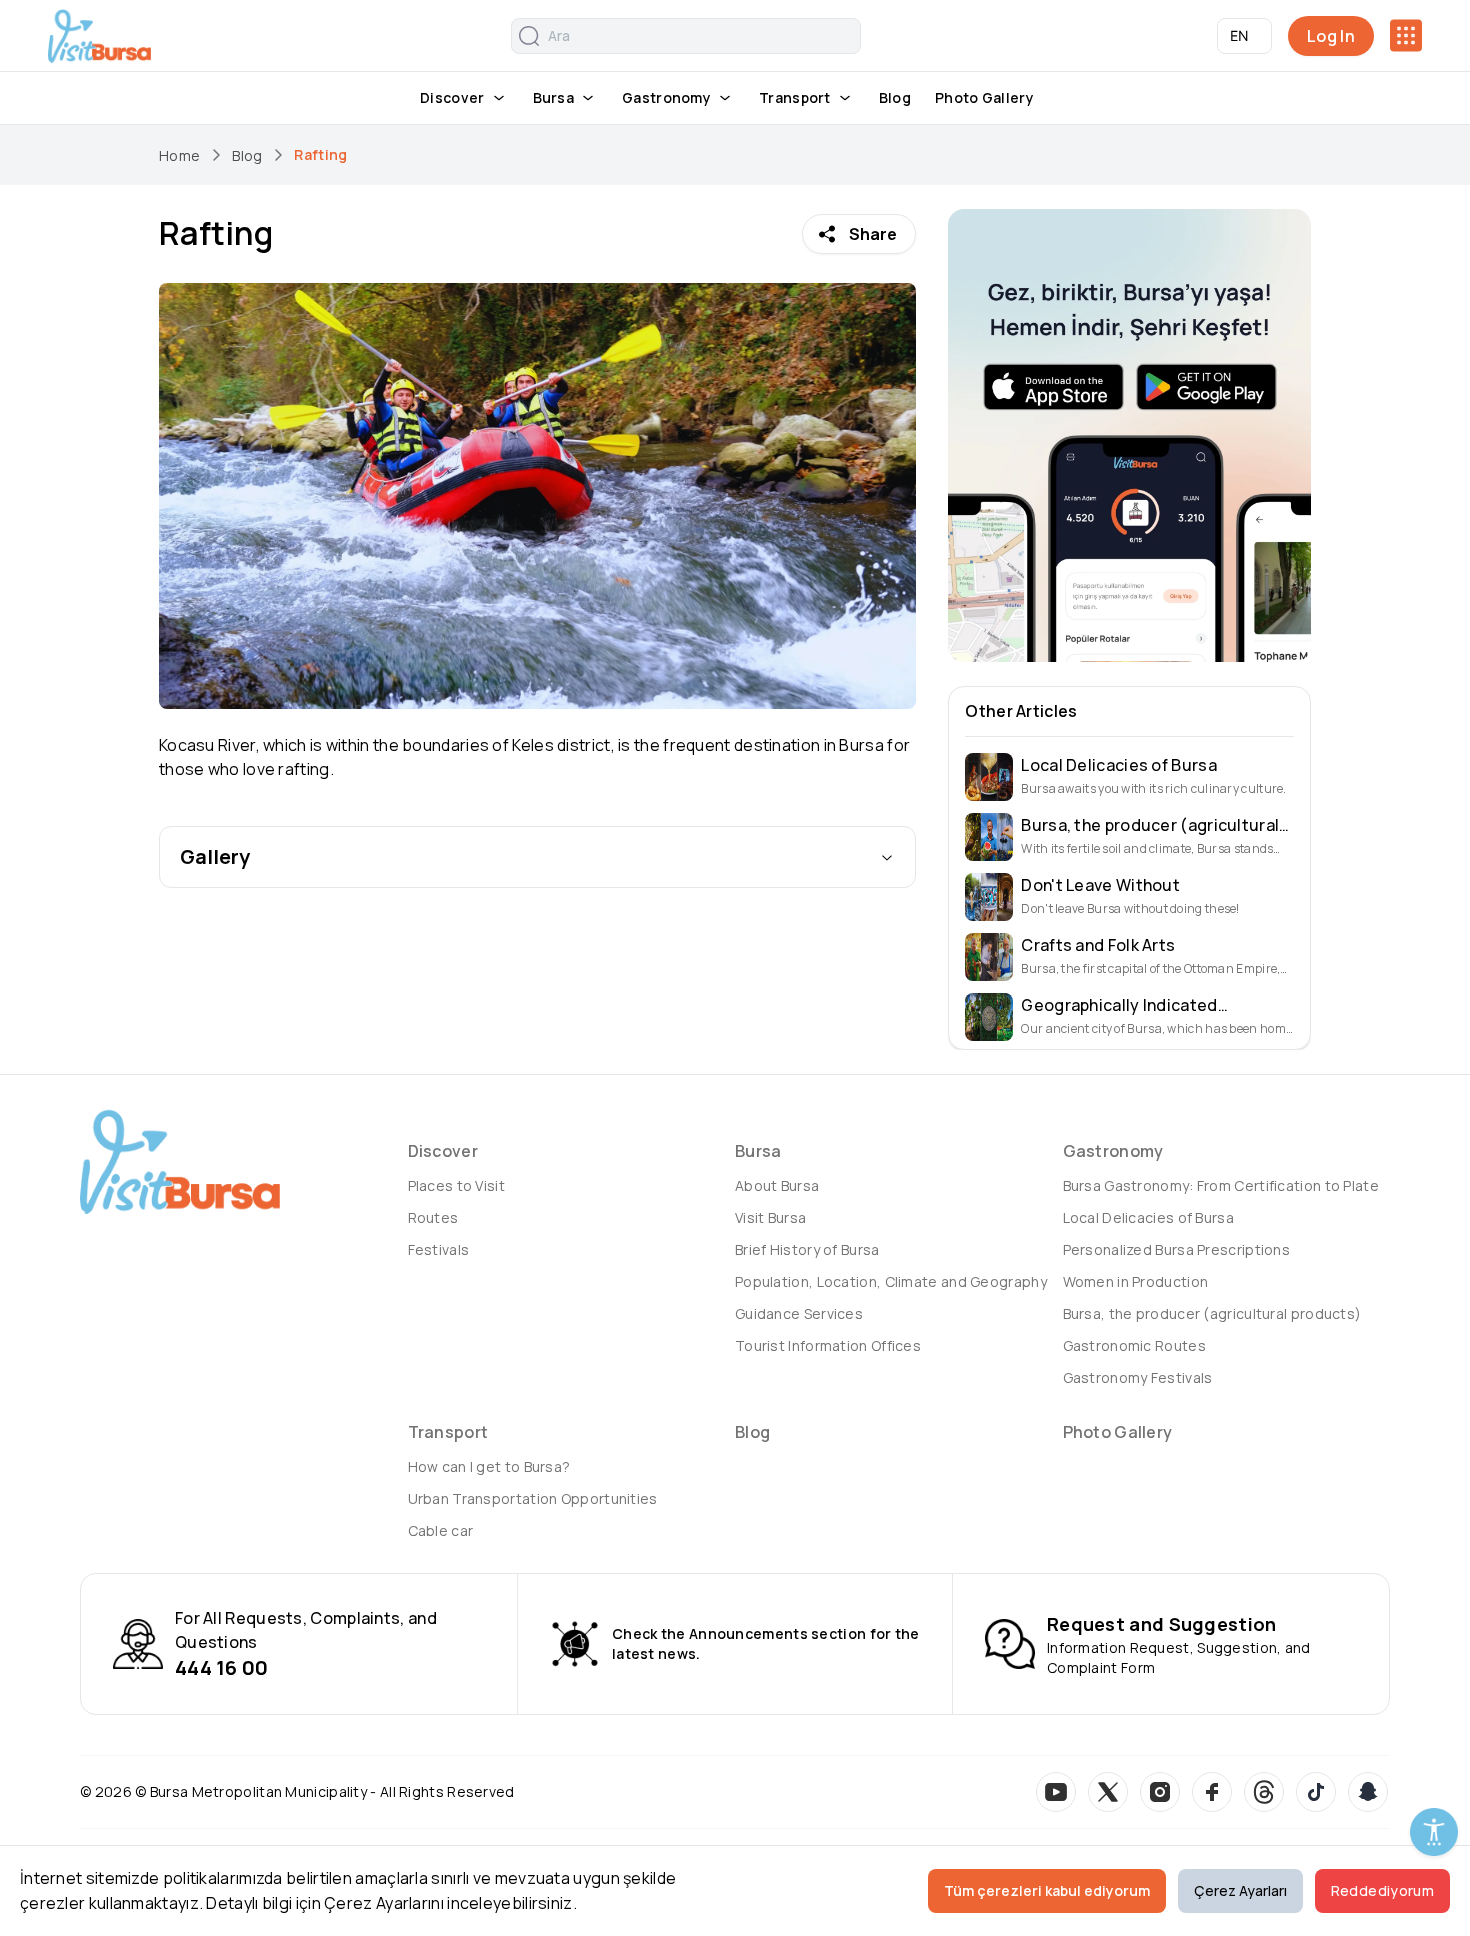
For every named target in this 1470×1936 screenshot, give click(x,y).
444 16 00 (222, 1667)
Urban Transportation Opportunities (533, 1498)
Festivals (439, 1249)
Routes (433, 1217)
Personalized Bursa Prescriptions (1177, 1249)
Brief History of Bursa (807, 1249)
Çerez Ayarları (1240, 1890)
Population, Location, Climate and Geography (891, 1281)
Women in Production (1136, 1281)
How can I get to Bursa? (489, 1466)
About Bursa (777, 1185)
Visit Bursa (770, 1217)
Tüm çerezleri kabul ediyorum (1047, 1890)
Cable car (441, 1530)
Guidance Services (799, 1313)
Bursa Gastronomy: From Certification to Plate (1221, 1185)
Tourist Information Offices (828, 1345)
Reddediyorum (1382, 1890)
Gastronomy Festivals (1138, 1377)
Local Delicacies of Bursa (1149, 1217)
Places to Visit (457, 1185)
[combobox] (1244, 36)
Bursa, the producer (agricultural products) (1212, 1313)
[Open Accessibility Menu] (1434, 1832)
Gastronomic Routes (1134, 1345)
